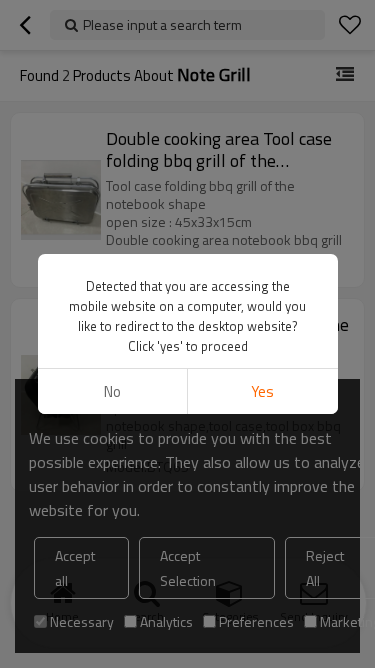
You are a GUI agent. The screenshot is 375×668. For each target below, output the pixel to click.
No (112, 391)
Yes (262, 391)
